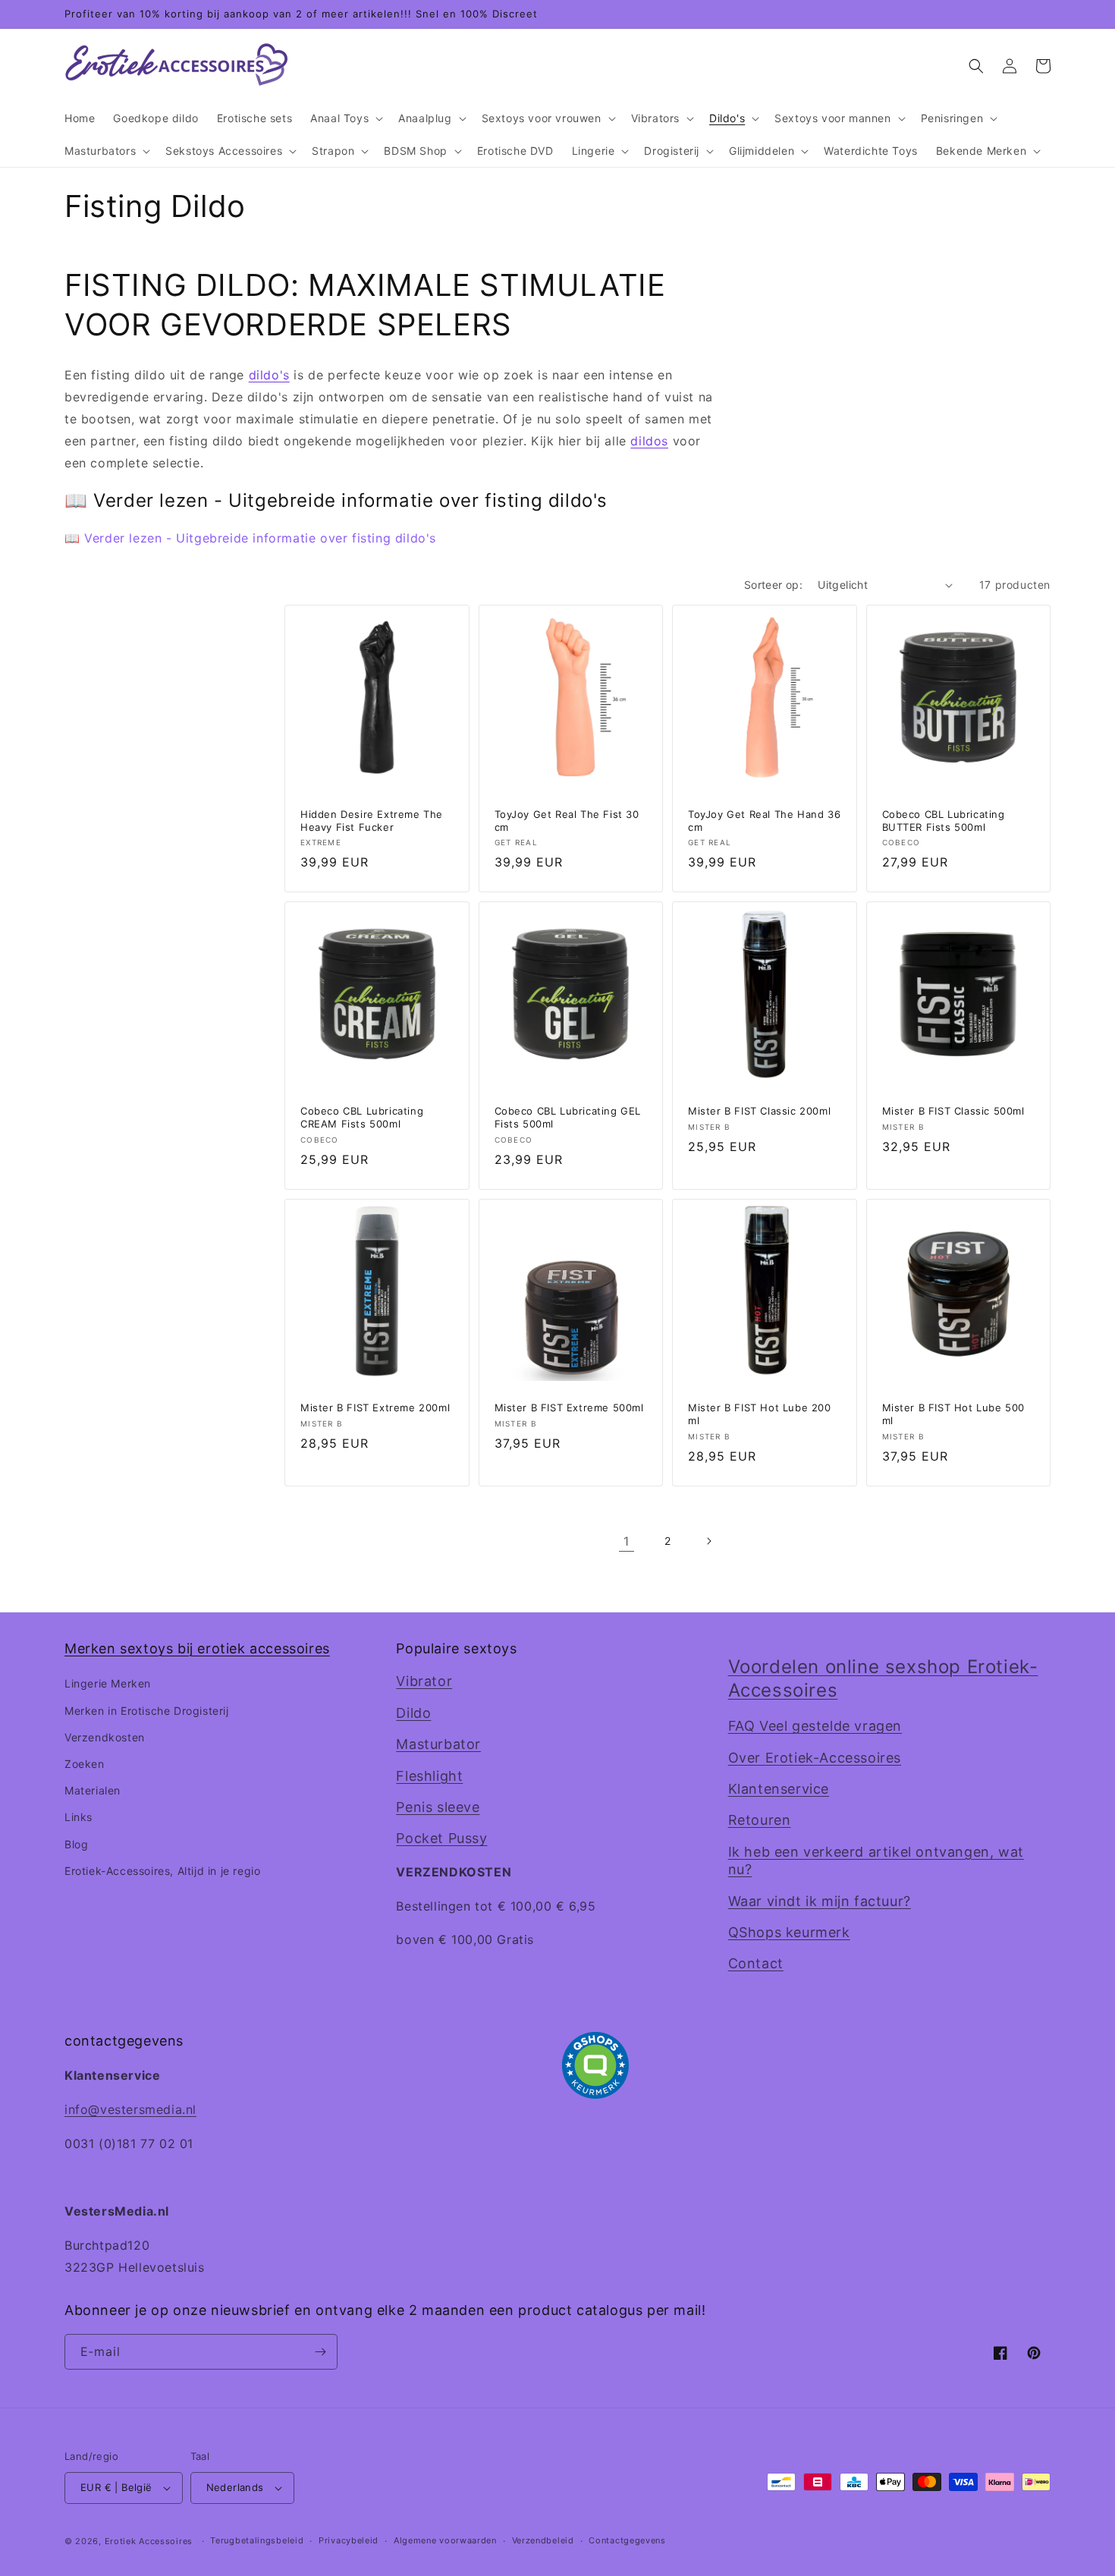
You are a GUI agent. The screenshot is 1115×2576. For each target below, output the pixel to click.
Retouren (760, 1820)
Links (79, 1817)
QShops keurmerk (789, 1932)
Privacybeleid (349, 2540)
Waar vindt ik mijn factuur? (820, 1901)
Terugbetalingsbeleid (257, 2540)
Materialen (93, 1790)
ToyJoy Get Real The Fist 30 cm (567, 821)
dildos (649, 441)
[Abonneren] (320, 2352)
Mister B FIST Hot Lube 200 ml (760, 1414)
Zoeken (85, 1764)
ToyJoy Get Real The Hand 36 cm (764, 821)
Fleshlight (429, 1776)
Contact (756, 1963)
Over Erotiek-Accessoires (815, 1758)
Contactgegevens (627, 2540)
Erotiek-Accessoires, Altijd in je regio (162, 1871)
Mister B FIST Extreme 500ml (569, 1408)
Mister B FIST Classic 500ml (953, 1111)
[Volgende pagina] (708, 1541)
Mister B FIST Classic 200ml (759, 1111)
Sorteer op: (773, 585)
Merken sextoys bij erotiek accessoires (197, 1648)
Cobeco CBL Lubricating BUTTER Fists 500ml (944, 821)
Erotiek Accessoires (149, 2541)
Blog (76, 1844)
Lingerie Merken (108, 1683)
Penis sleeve (438, 1807)
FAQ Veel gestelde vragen (815, 1726)
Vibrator (424, 1681)
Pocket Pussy (441, 1838)
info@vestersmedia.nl (130, 2109)
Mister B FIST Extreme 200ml (375, 1408)
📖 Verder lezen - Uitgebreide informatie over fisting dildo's (250, 538)
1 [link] (627, 1541)
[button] (345, 118)
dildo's (269, 375)
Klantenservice (779, 1789)
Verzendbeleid (543, 2540)
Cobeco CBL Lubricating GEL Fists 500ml (568, 1117)
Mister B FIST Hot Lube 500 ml (954, 1414)
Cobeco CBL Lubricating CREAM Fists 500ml (362, 1117)
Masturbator (438, 1744)
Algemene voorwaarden (445, 2540)
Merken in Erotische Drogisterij (147, 1711)
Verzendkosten (105, 1737)
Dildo (413, 1713)
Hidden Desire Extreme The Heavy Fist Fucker (372, 821)
